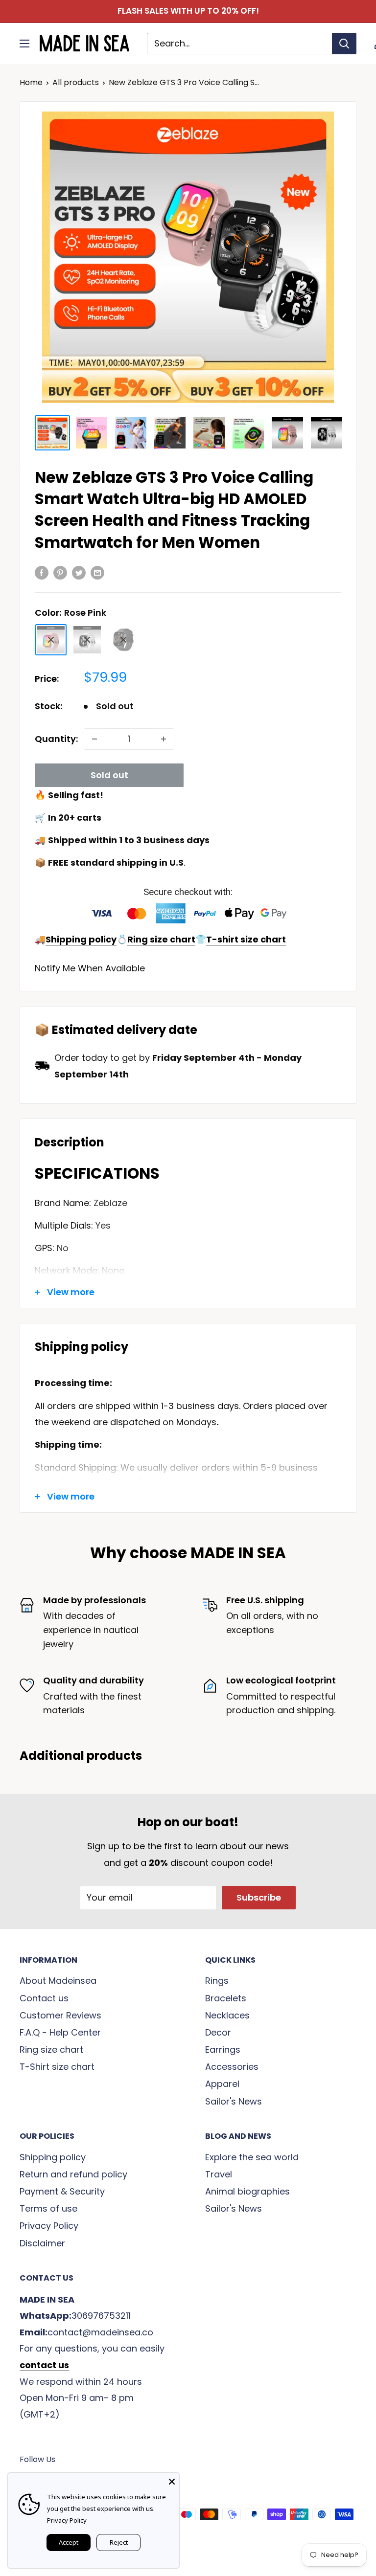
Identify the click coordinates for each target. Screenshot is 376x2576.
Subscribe (259, 1897)
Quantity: (56, 739)
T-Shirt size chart (57, 2067)
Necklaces (227, 2015)
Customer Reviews (60, 2015)
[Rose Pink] (51, 640)
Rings (217, 1981)
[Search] (344, 44)
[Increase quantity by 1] (164, 739)
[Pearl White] (87, 640)
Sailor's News (234, 2101)
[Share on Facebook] (42, 572)
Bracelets (226, 1998)
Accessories (232, 2067)
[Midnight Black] (123, 640)
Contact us (44, 1998)
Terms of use (48, 2208)
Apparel (222, 2084)
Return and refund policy (73, 2174)
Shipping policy (53, 2157)
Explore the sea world (252, 2157)
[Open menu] (24, 44)
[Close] (172, 2480)
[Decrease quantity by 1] (94, 739)
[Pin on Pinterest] (60, 572)
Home (31, 82)
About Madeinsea (58, 1981)
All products (76, 82)
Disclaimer (42, 2243)
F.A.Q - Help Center (60, 2032)
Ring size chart (51, 2050)
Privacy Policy (49, 2226)
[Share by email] (97, 572)
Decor (218, 2032)
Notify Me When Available (90, 968)
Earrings (223, 2050)
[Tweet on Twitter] (79, 572)
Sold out (109, 775)
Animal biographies (247, 2191)
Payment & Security (62, 2191)
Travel (219, 2174)
